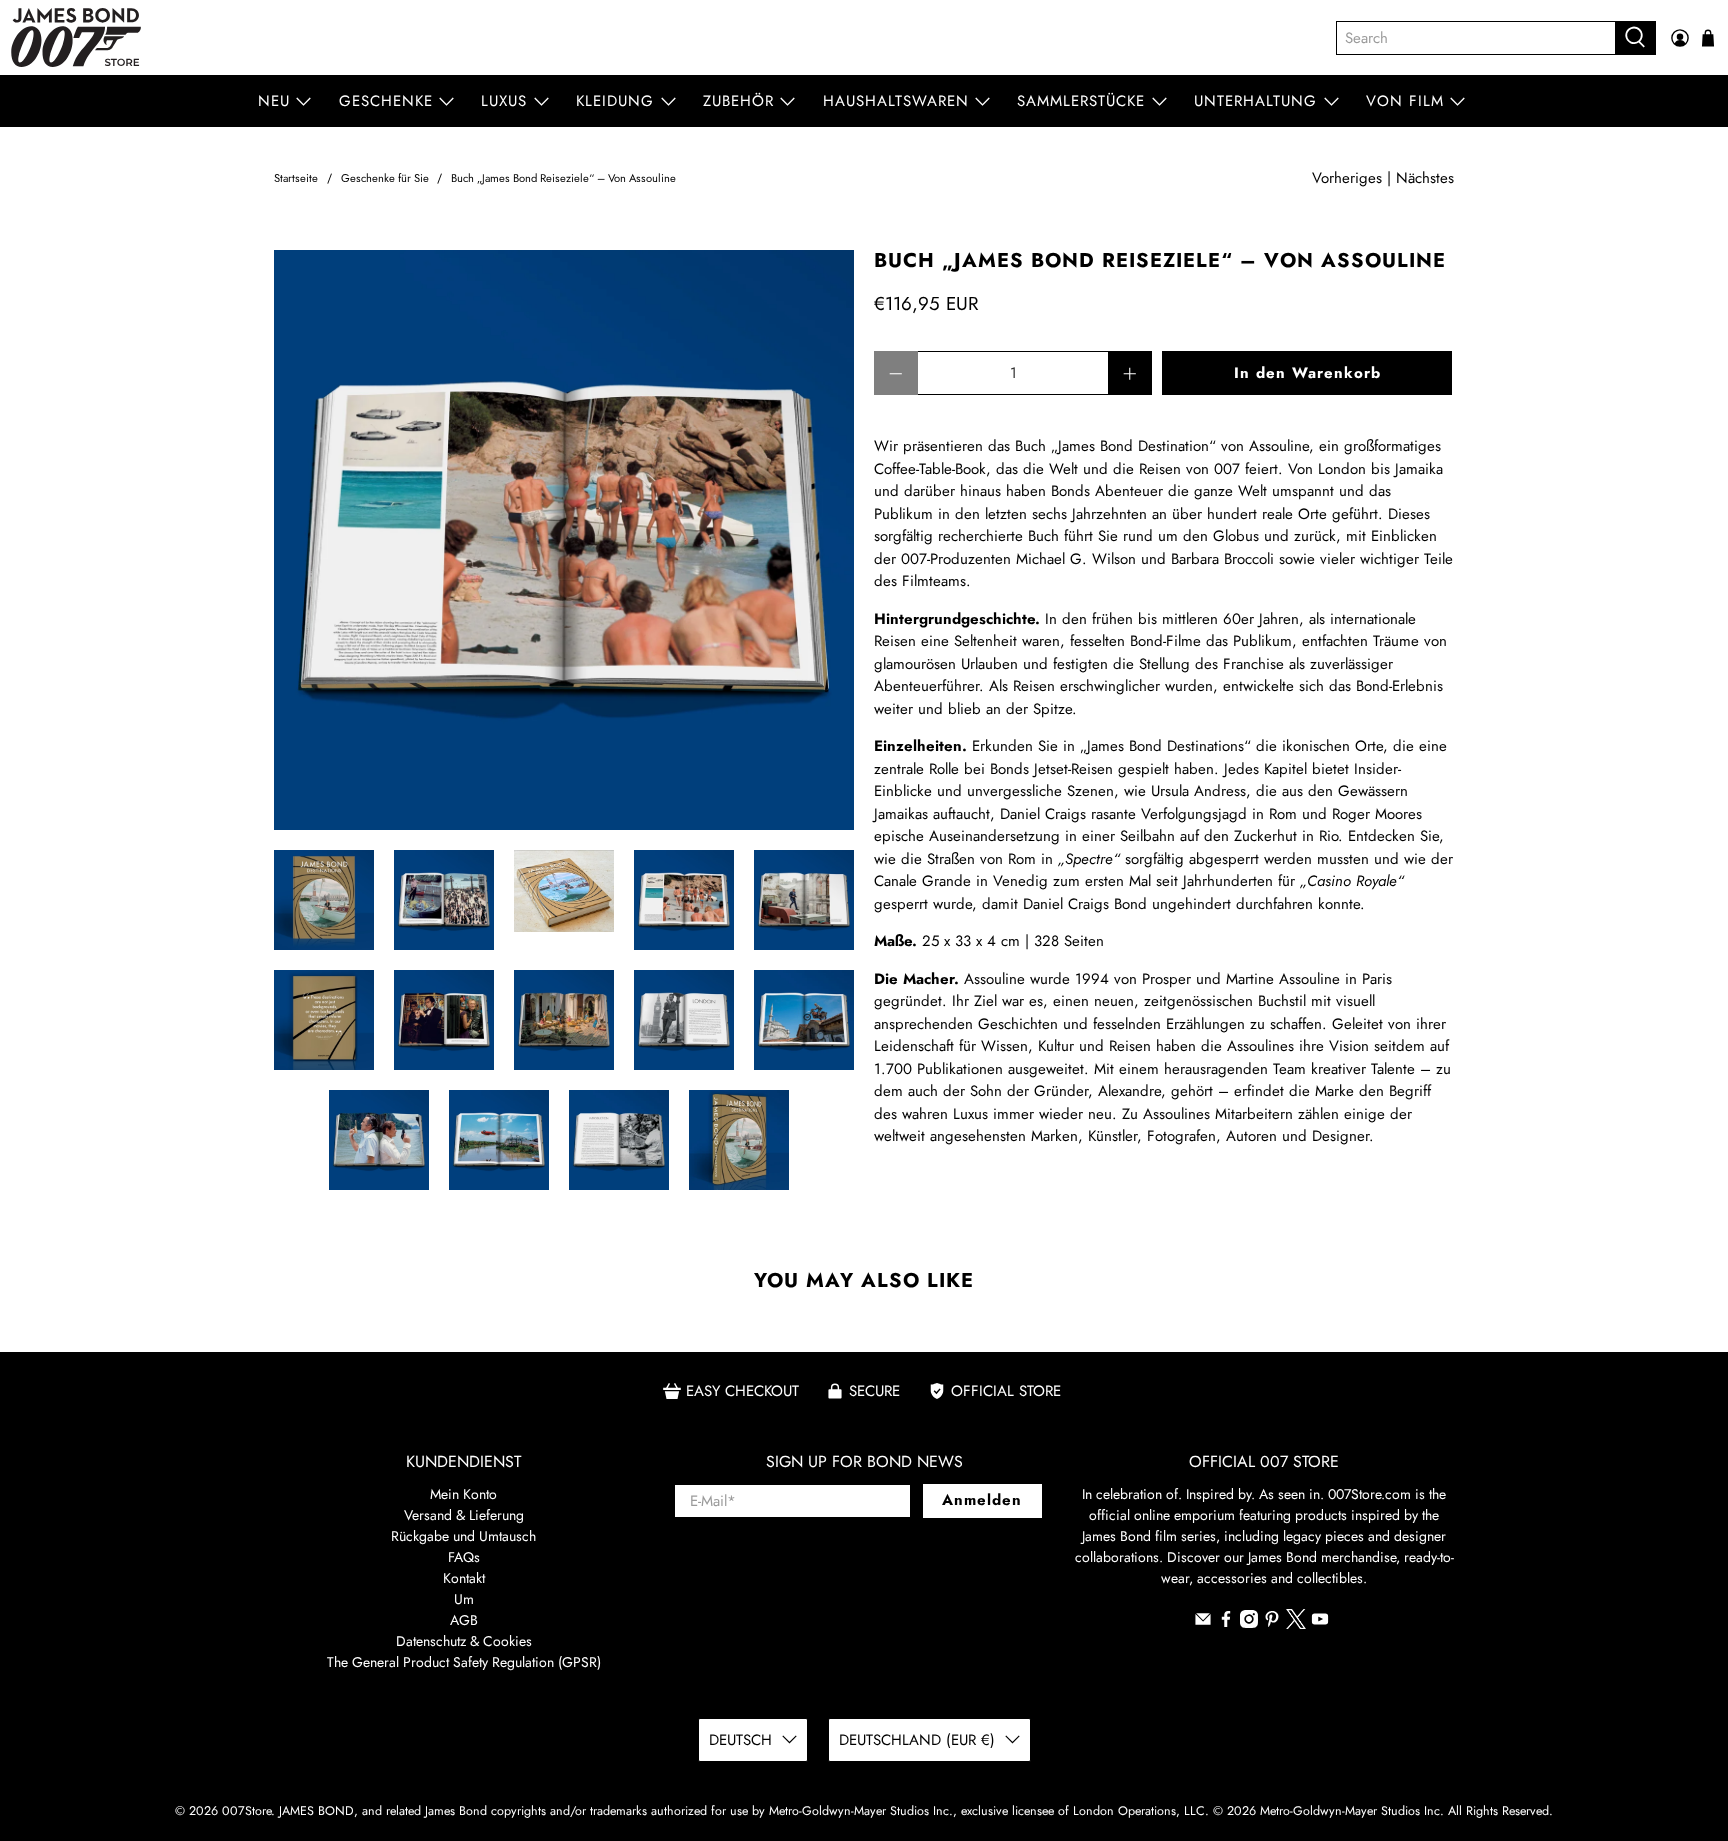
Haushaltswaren (896, 101)
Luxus (504, 101)
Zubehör (738, 101)
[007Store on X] (1296, 1624)
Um (464, 1599)
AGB (464, 1620)
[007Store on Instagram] (1249, 1623)
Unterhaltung (1255, 101)
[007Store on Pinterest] (1272, 1623)
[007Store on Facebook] (1226, 1623)
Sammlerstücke (1081, 101)
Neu (274, 101)
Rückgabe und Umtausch (463, 1536)
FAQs (464, 1557)
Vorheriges (1347, 178)
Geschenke (386, 101)
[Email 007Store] (1203, 1623)
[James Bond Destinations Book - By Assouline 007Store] (564, 540)
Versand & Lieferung (464, 1515)
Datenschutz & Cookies (464, 1641)
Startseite (296, 178)
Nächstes (1425, 178)
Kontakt (464, 1578)
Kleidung (615, 101)
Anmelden (982, 1500)
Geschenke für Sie (385, 178)
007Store (246, 1811)
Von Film (1405, 101)
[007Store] (76, 37)
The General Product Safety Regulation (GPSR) (464, 1662)
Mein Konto (463, 1494)
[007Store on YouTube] (1320, 1623)
